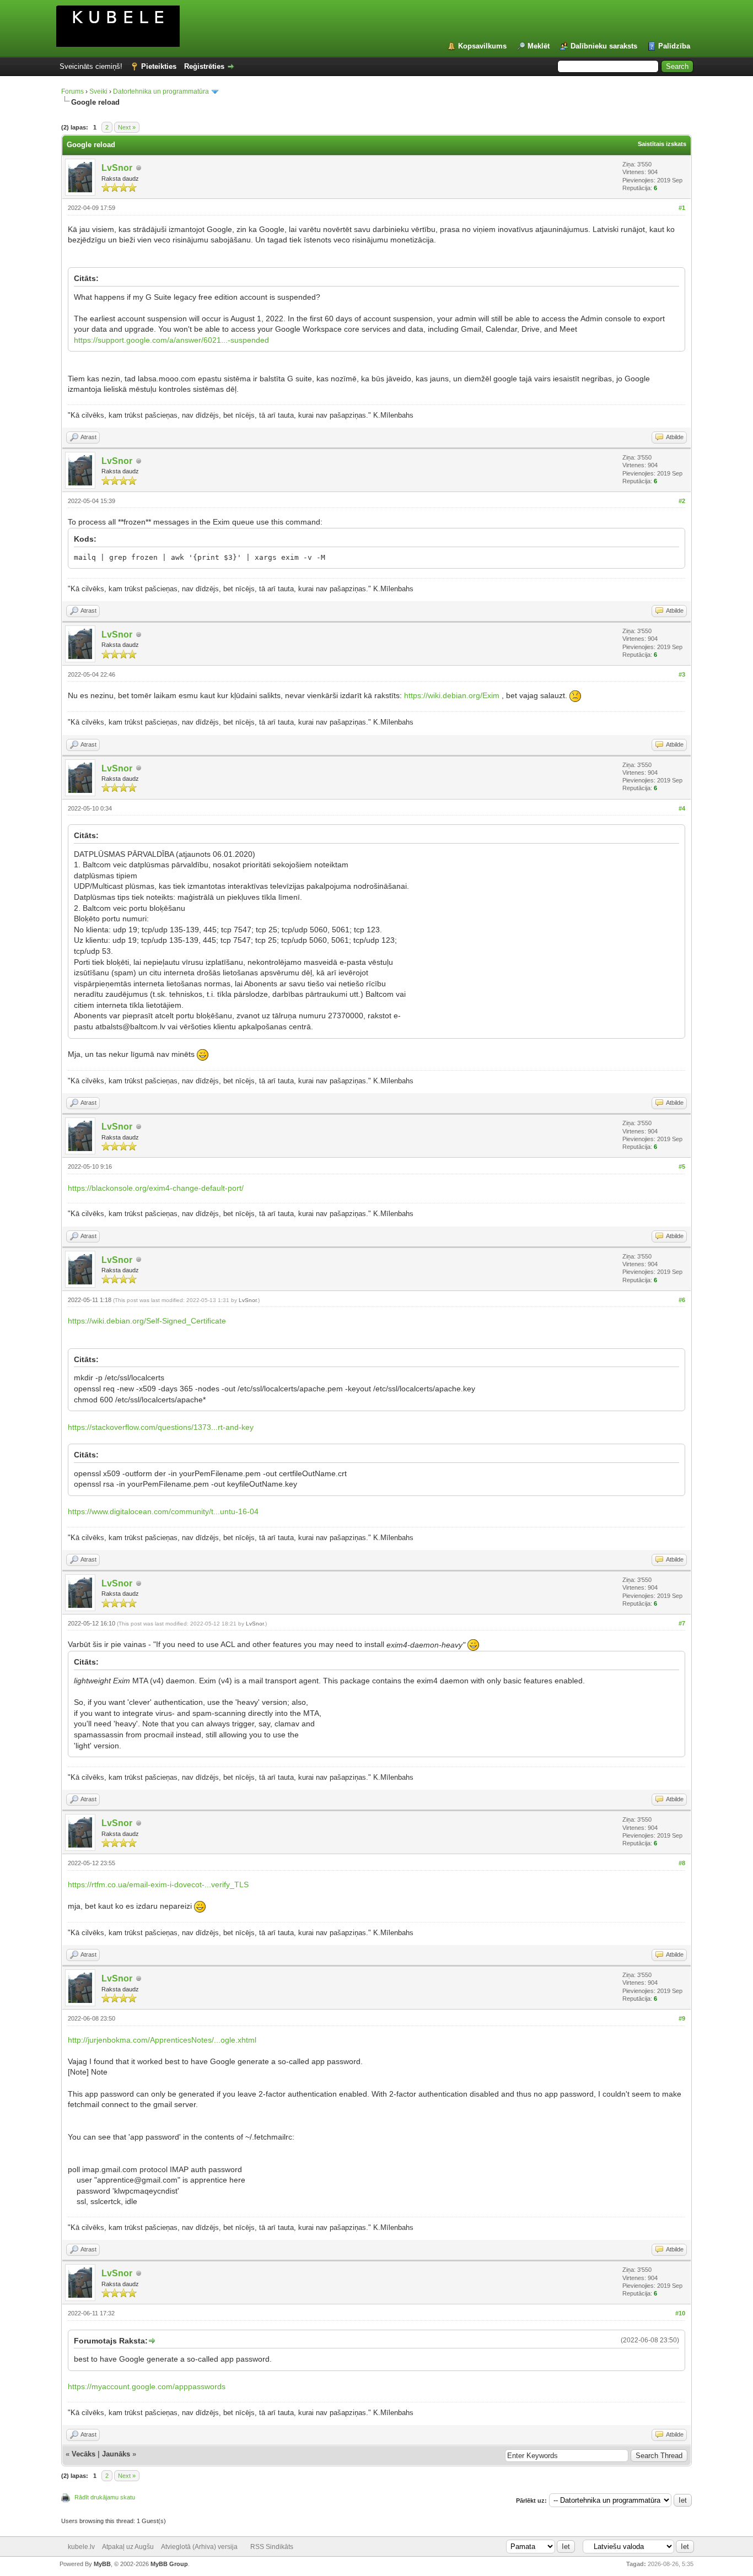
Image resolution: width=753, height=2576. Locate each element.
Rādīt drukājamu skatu (105, 2497)
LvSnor (117, 168)
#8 (682, 1863)
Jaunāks (116, 2454)
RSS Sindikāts (272, 2547)
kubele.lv (81, 2547)
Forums (72, 91)
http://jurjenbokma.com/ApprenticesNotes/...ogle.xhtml (162, 2040)
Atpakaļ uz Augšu (128, 2547)
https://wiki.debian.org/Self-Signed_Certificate (147, 1321)
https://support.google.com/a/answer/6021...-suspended (171, 340)
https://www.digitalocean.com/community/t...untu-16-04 (163, 1511)
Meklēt (539, 46)
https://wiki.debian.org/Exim (452, 696)
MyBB (102, 2564)
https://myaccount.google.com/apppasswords (147, 2386)
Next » (127, 127)
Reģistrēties (204, 66)
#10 (680, 2313)
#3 (682, 674)
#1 (682, 208)
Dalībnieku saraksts (604, 46)
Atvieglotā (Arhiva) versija (199, 2547)
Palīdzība (674, 46)
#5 (682, 1167)
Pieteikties (159, 66)
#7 (682, 1623)
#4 (682, 808)
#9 (682, 2018)
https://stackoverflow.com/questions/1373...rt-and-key (161, 1427)
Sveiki (98, 91)
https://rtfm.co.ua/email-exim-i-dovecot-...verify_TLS (158, 1884)
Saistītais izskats (662, 144)
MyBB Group (169, 2564)
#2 (682, 501)
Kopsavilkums (482, 46)
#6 (682, 1300)
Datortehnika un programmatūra (161, 91)
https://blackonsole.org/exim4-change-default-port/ (156, 1188)
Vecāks (84, 2454)
